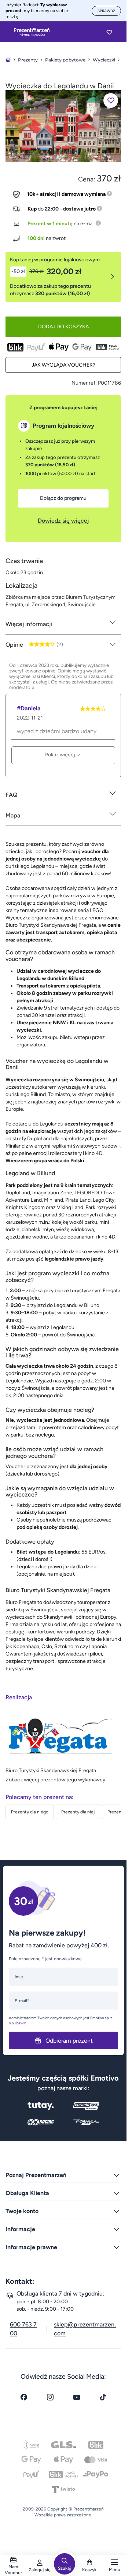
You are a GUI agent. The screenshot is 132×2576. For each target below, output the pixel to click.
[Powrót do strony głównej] (8, 60)
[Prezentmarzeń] (32, 32)
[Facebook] (24, 2397)
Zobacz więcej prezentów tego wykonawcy (55, 1780)
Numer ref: (84, 383)
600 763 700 (23, 2329)
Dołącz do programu (63, 498)
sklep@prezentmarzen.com (85, 2329)
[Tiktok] (103, 2397)
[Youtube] (77, 2397)
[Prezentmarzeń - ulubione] (109, 32)
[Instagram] (50, 2397)
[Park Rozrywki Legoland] (63, 126)
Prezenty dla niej (78, 1812)
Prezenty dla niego (30, 1812)
